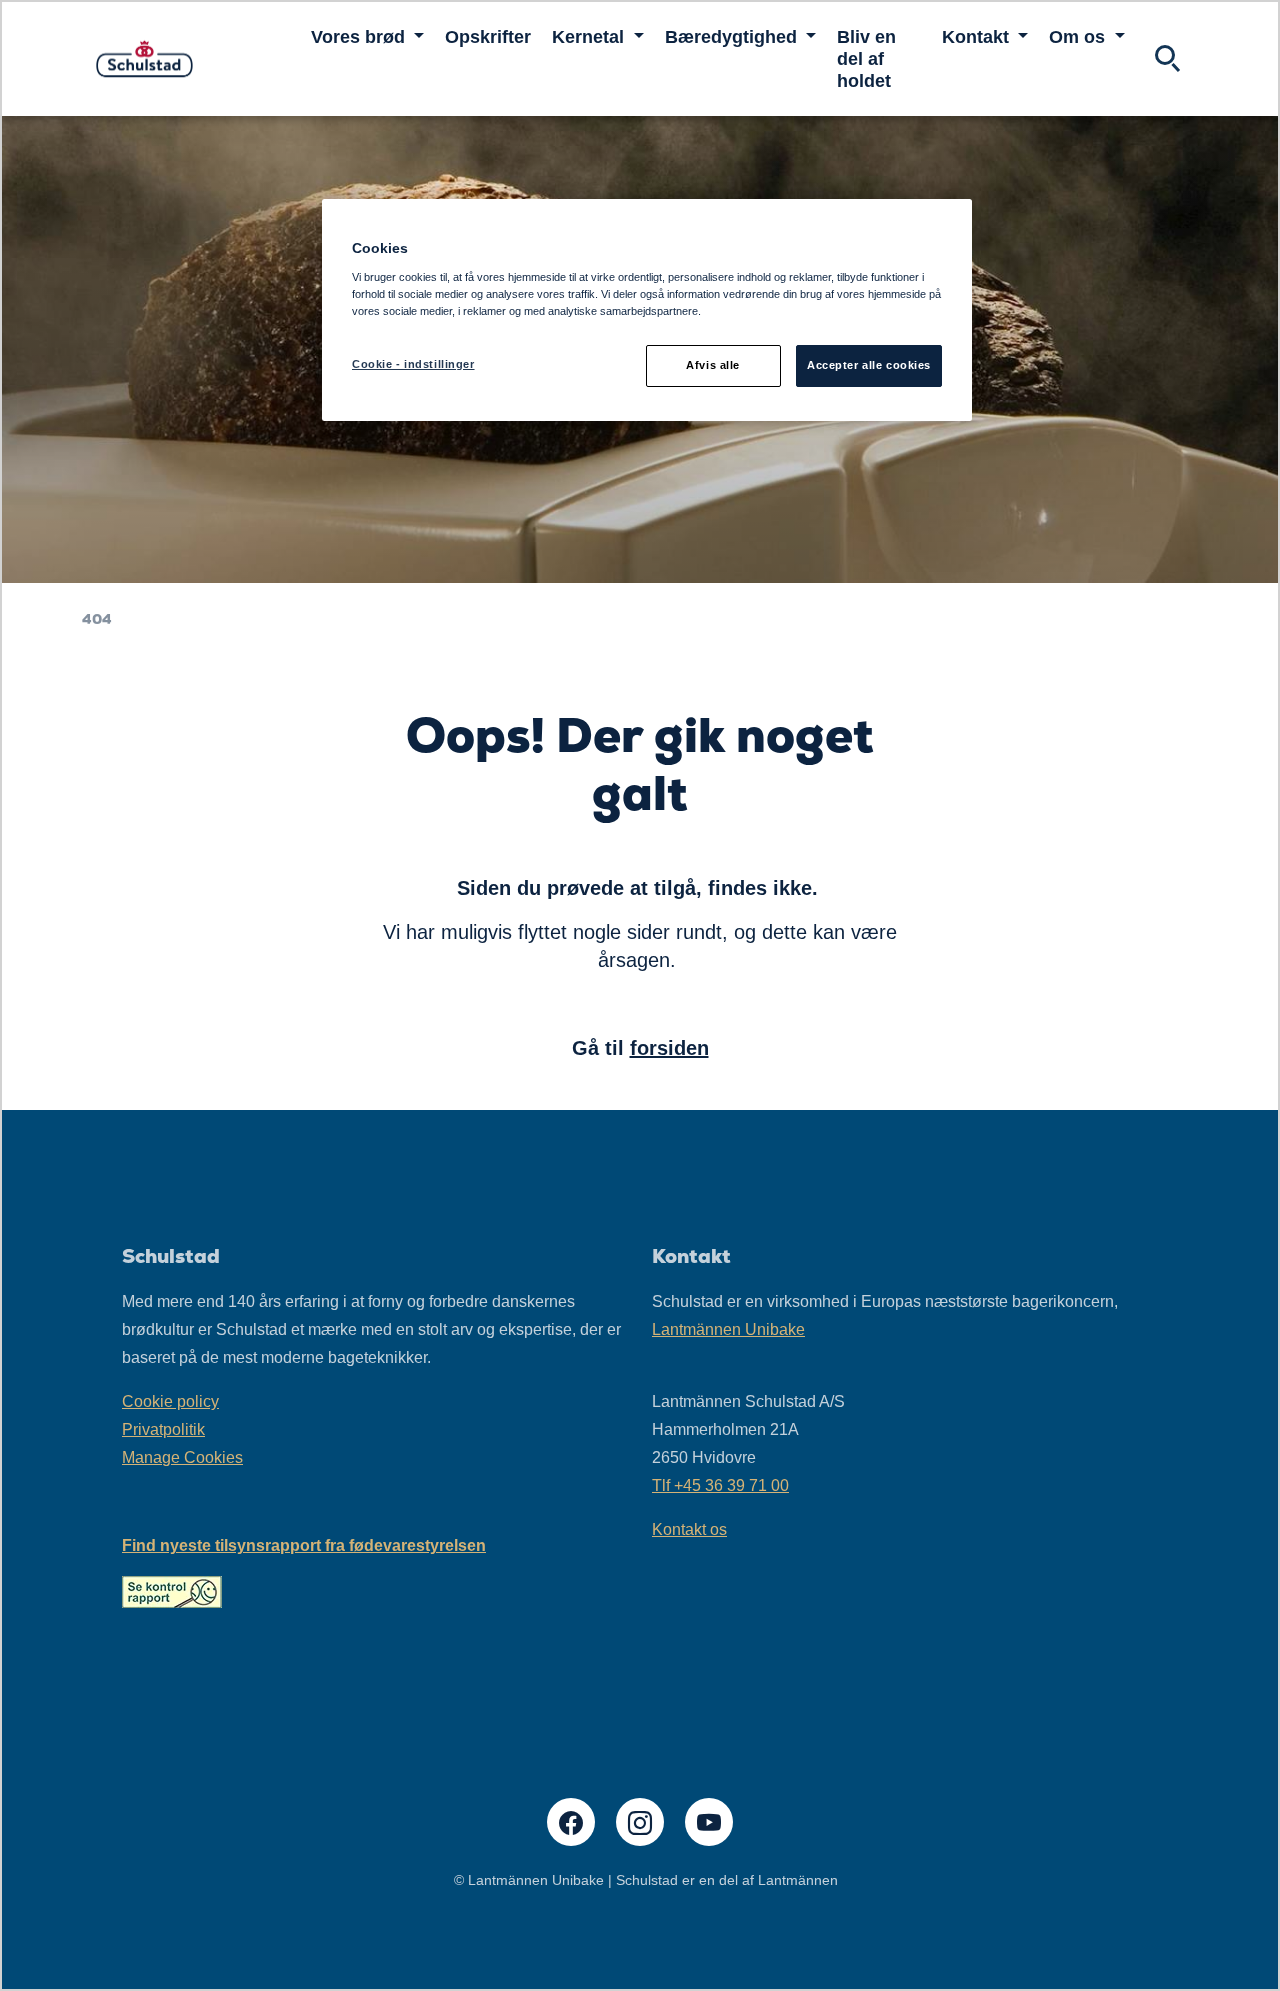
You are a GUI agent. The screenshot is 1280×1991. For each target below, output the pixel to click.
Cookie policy (170, 1401)
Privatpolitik (163, 1429)
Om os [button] (1079, 37)
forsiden (669, 1048)
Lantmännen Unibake (728, 1329)
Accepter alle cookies (869, 365)
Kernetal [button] (590, 37)
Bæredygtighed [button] (733, 37)
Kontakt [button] (978, 37)
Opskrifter (488, 37)
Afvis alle (713, 365)
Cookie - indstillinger (413, 364)
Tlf (720, 1485)
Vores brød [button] (360, 37)
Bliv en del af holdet (866, 59)
